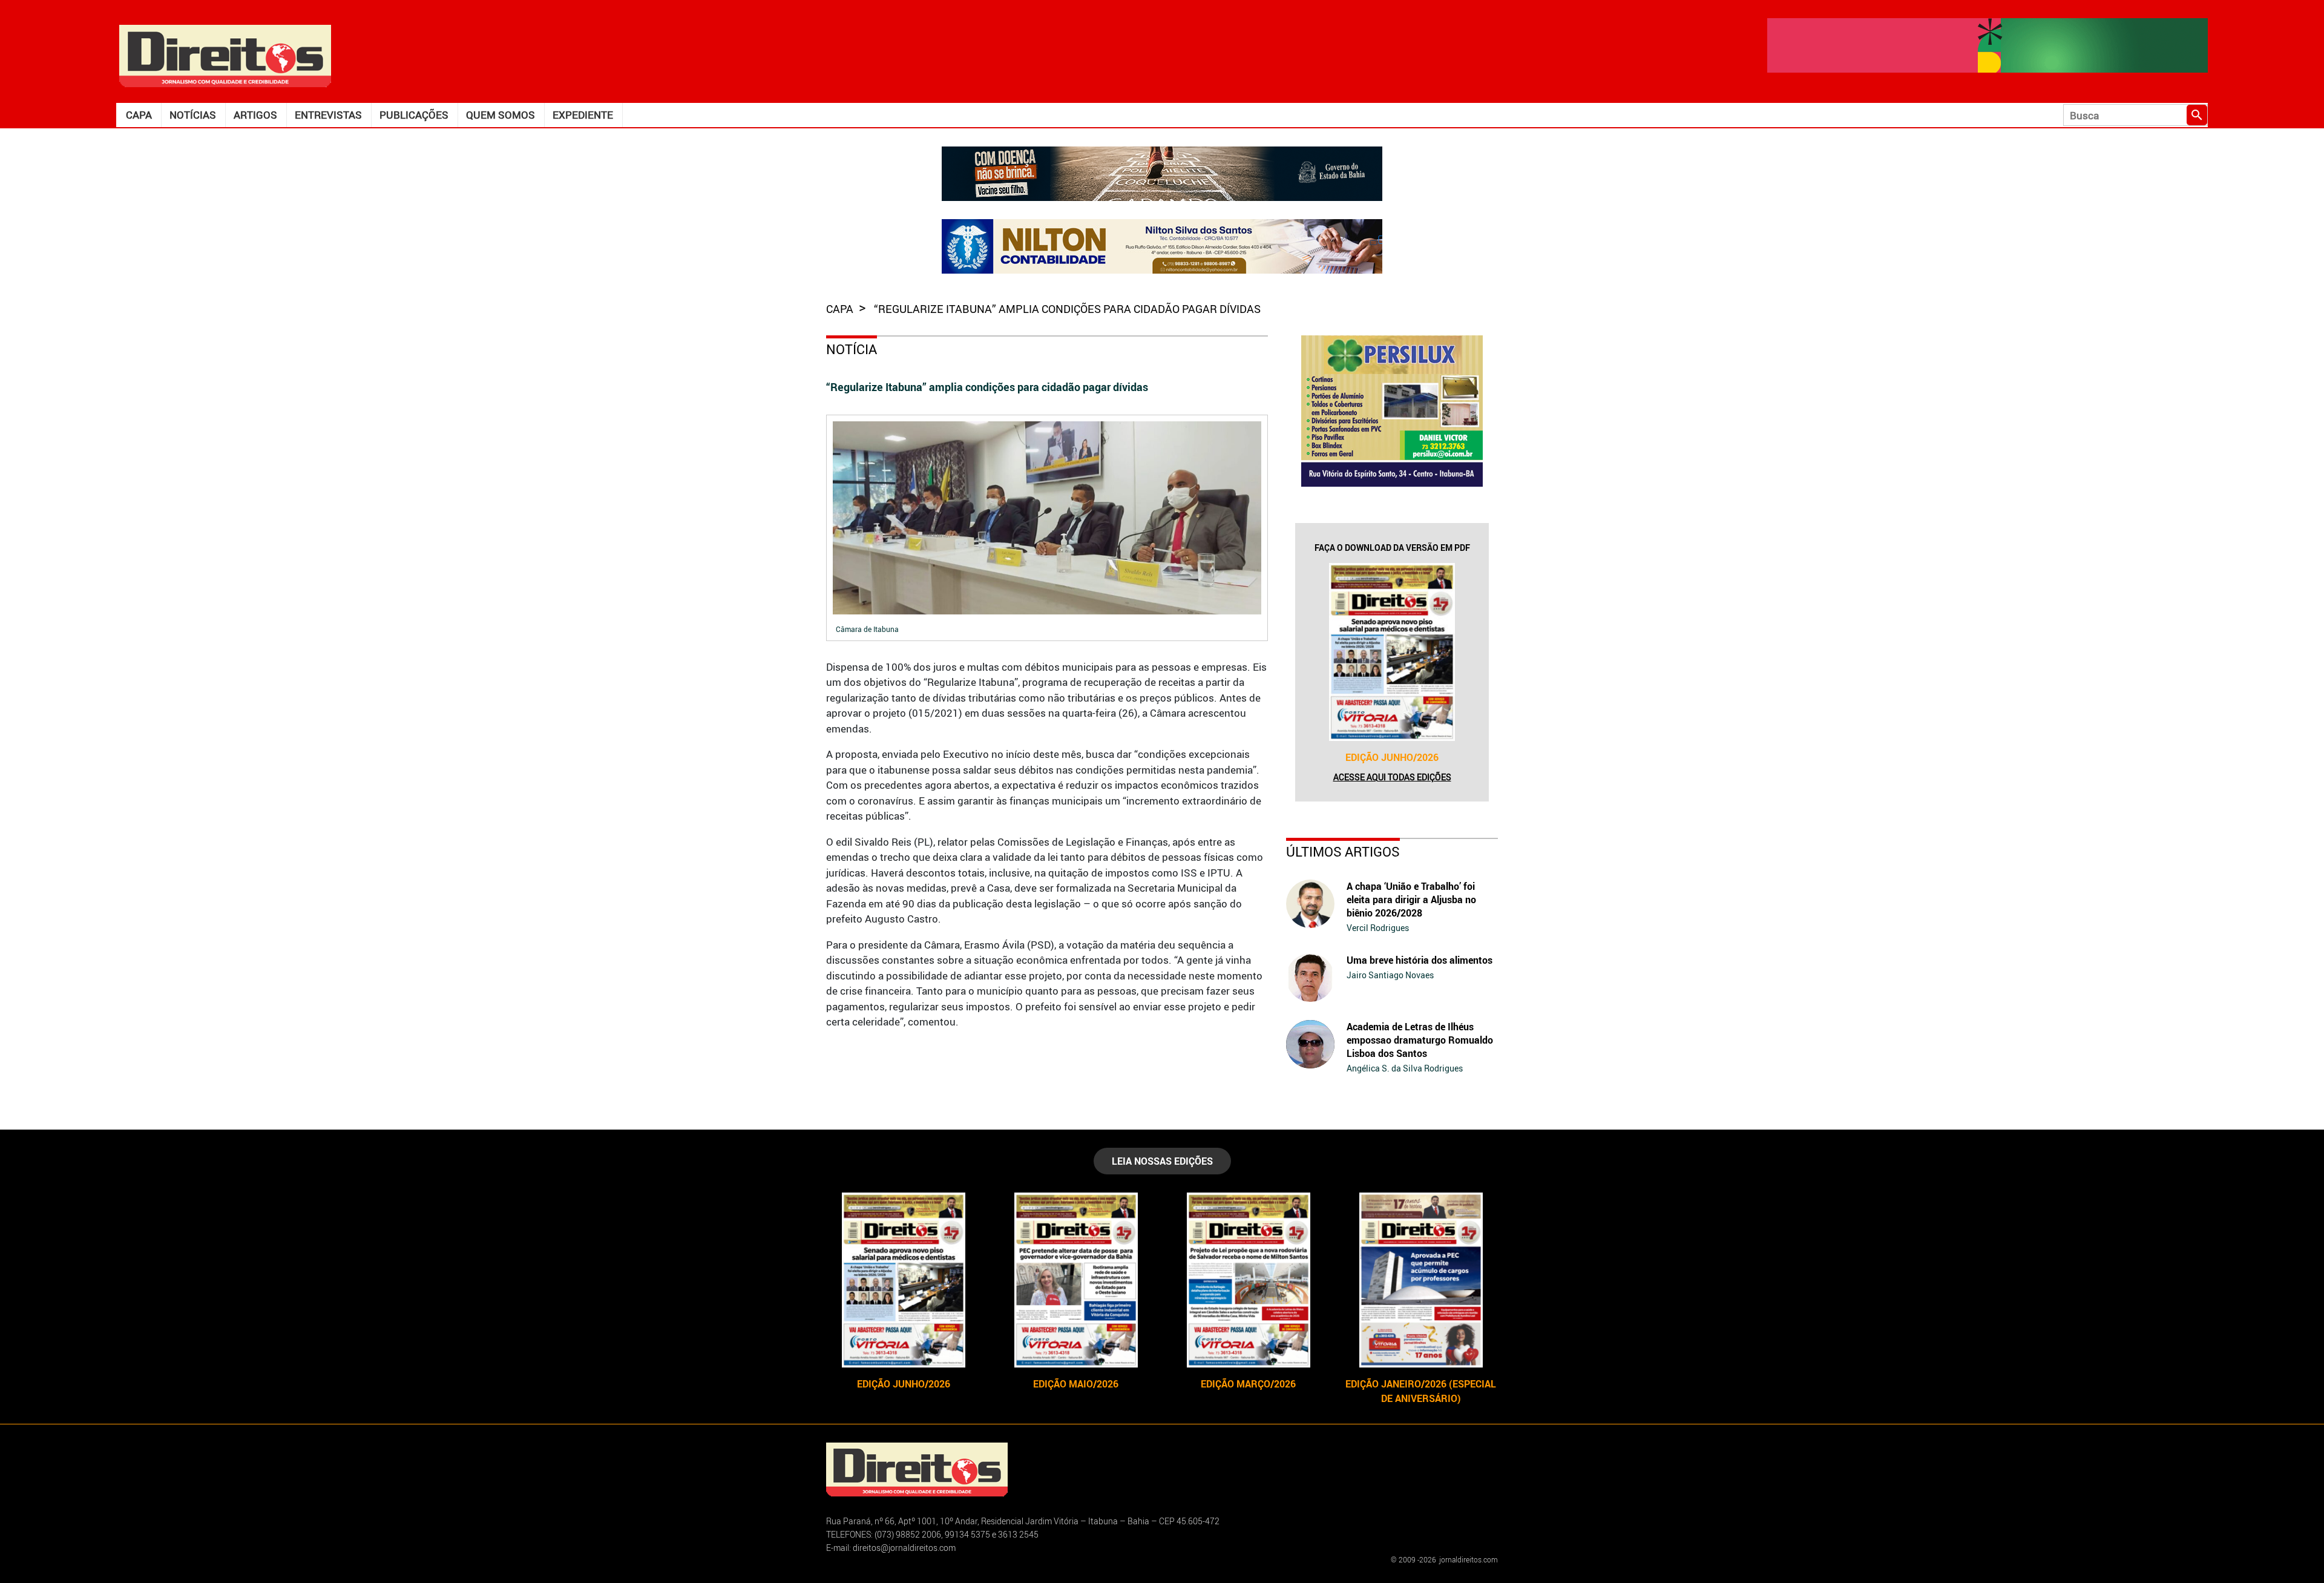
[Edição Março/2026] (1248, 1280)
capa (841, 309)
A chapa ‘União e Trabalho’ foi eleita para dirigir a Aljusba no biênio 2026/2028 (1411, 900)
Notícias (193, 115)
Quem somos (501, 115)
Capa (139, 115)
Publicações (414, 115)
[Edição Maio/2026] (1076, 1280)
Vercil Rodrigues (1378, 928)
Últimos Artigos (1343, 851)
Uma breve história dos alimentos (1420, 960)
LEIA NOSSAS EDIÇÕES (1162, 1161)
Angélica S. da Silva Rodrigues (1405, 1068)
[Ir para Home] (225, 55)
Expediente (583, 115)
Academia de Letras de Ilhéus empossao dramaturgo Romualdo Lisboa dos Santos (1420, 1040)
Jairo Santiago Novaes (1390, 975)
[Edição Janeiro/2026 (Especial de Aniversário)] (1421, 1280)
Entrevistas (328, 115)
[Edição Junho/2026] (1392, 652)
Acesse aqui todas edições (1392, 777)
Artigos (255, 115)
